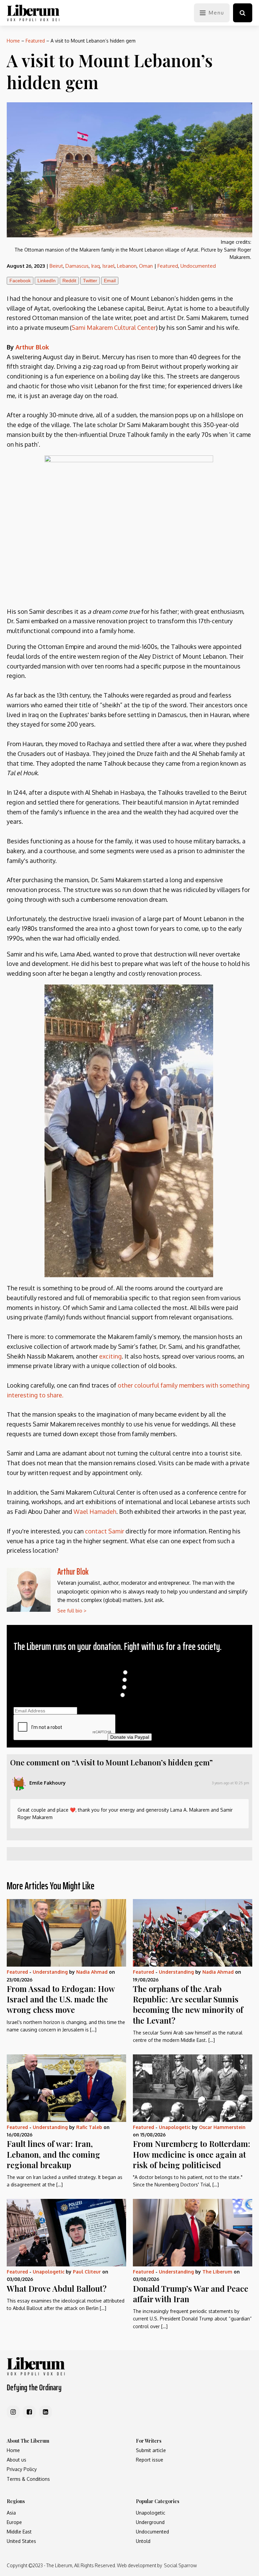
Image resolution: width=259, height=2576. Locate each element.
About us (17, 2460)
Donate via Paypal (130, 1737)
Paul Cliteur (87, 2272)
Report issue (150, 2460)
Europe (14, 2522)
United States (21, 2541)
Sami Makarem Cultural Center (114, 327)
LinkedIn (47, 281)
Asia (11, 2513)
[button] (243, 13)
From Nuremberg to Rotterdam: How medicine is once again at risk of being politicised (192, 2154)
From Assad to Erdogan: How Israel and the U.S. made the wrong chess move (61, 1999)
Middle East (19, 2532)
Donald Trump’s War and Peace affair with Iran (191, 2294)
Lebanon (127, 266)
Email (110, 281)
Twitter (90, 281)
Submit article (151, 2450)
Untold (143, 2541)
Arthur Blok (32, 347)
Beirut (56, 266)
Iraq (95, 266)
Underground (150, 2522)
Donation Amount (130, 1665)
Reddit (69, 281)
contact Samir (105, 1531)
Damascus (77, 266)
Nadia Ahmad (92, 1972)
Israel (108, 266)
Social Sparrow (180, 2565)
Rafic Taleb (89, 2127)
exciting (110, 1356)
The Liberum (217, 2272)
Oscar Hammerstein (222, 2127)
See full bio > (72, 1611)
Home (13, 41)
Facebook (20, 281)
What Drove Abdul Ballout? (57, 2288)
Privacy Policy (22, 2469)
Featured (35, 41)
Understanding (50, 1972)
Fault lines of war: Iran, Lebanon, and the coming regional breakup (53, 2154)
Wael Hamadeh (95, 1512)
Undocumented (198, 266)
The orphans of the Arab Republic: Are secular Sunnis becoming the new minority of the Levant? (188, 2004)
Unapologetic (175, 2127)
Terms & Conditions (28, 2479)
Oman (146, 266)
